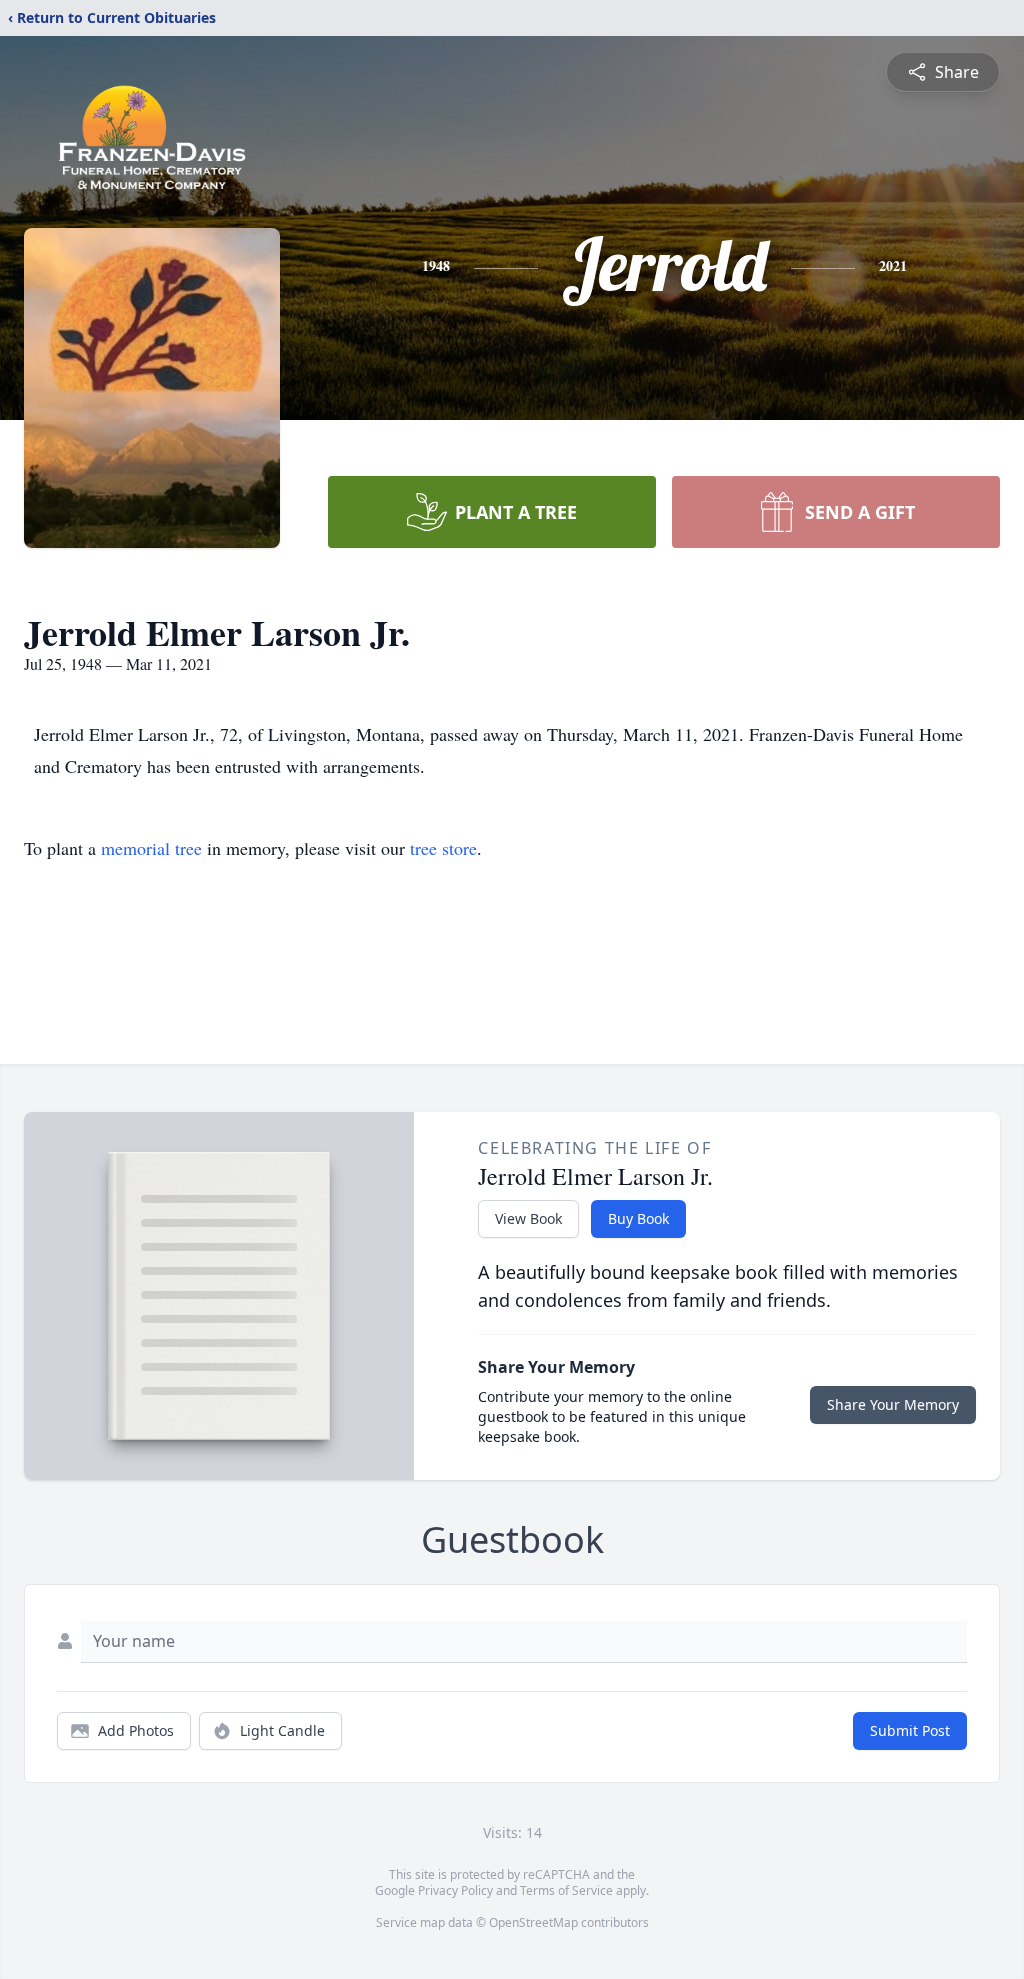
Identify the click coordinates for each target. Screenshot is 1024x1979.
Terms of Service (566, 1890)
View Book (528, 1218)
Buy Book (638, 1218)
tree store (443, 848)
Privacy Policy (455, 1890)
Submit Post (910, 1730)
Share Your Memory (893, 1404)
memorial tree (151, 848)
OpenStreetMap (533, 1922)
